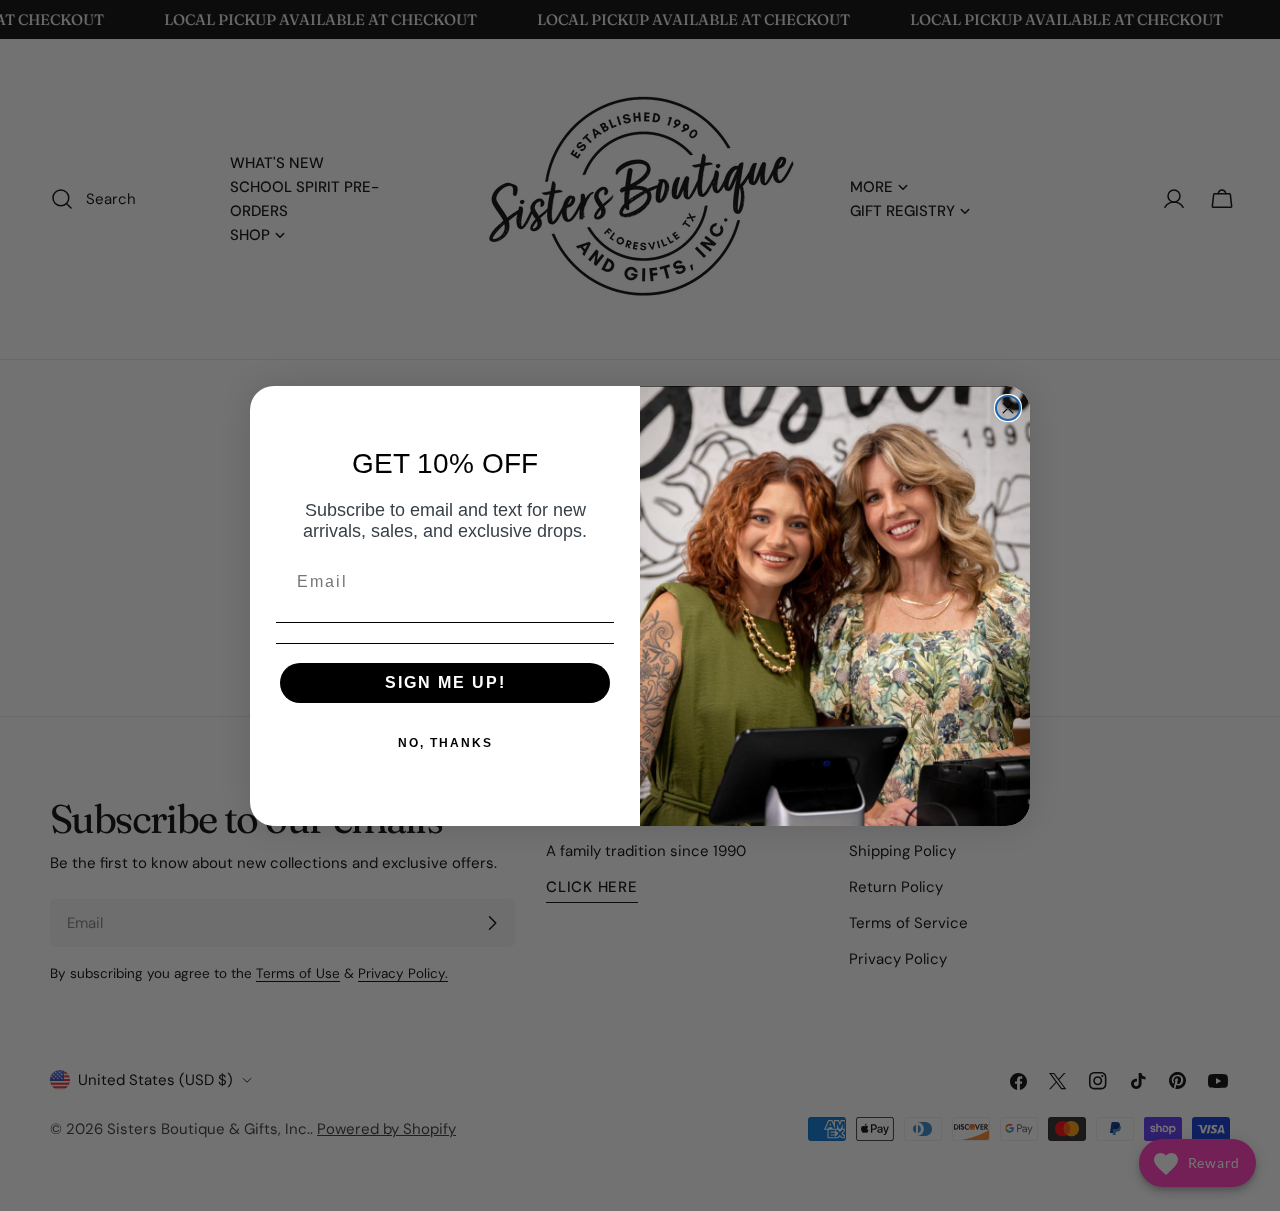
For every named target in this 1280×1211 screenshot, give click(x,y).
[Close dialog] (1008, 408)
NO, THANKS (445, 743)
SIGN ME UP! (445, 682)
